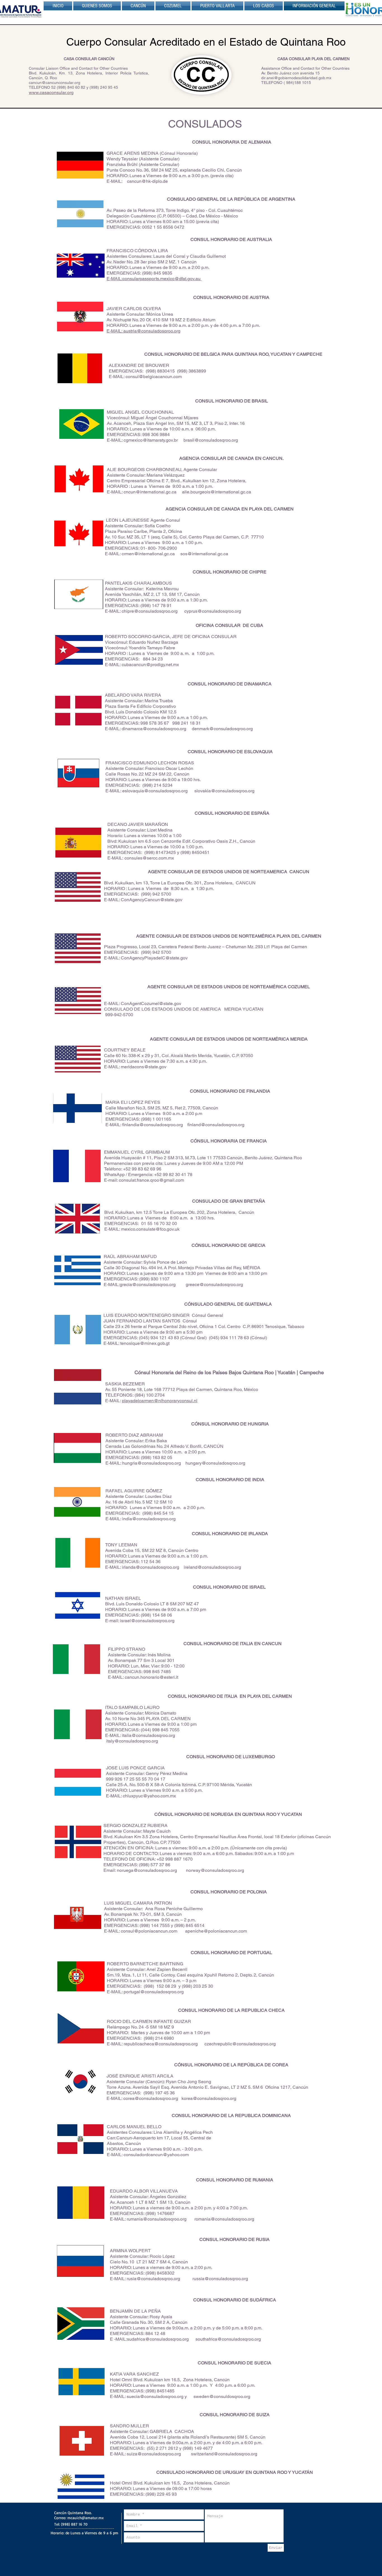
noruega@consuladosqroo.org (147, 1870)
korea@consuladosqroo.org (209, 2098)
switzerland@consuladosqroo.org (224, 2454)
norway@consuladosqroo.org (215, 1870)
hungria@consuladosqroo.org (152, 1463)
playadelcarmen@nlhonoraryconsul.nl (160, 1401)
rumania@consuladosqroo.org (157, 2219)
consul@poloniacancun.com (149, 1931)
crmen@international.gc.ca (148, 554)
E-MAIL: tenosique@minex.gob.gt (138, 1343)
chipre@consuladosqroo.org (150, 611)
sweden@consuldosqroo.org (222, 2396)
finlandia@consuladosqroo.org (153, 1125)
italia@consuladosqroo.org (148, 1735)
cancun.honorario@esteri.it (151, 1677)
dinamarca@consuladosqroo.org (154, 729)
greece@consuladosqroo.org (214, 1285)
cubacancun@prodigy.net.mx (150, 665)
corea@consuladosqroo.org (151, 2098)
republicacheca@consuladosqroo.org (161, 2044)
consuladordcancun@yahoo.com (156, 2155)
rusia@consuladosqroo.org (153, 2279)
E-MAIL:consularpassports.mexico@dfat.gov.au (154, 279)
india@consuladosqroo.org (149, 1519)
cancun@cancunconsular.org (55, 83)
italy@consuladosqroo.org (132, 1741)
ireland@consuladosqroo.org (212, 1567)
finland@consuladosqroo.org (216, 1125)
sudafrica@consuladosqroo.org (158, 2339)
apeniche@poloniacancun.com (216, 1931)
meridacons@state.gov (144, 1067)
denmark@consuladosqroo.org (222, 729)
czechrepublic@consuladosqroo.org (240, 2044)
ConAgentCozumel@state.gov (151, 1004)
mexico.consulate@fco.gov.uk (150, 1229)
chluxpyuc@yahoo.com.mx (149, 1796)
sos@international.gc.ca (204, 554)
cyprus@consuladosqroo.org (213, 611)
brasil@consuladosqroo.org (211, 440)
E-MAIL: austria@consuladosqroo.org (143, 331)
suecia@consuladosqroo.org (155, 2396)
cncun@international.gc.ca (150, 492)
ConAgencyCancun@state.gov (152, 900)
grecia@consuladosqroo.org (148, 1285)
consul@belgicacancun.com (154, 377)
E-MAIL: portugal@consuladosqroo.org (145, 1992)
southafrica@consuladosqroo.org (228, 2339)
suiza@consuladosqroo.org (154, 2454)
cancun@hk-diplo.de (147, 181)
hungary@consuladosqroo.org (215, 1463)
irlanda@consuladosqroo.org (151, 1567)
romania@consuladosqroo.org (224, 2219)
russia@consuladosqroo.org (220, 2279)
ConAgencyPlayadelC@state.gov (154, 958)
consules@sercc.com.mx (149, 858)
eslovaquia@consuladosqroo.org (155, 791)
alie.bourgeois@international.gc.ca (217, 492)
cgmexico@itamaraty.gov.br (151, 440)
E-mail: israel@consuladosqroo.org (140, 1621)
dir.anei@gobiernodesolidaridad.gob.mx (296, 78)
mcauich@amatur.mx (86, 2518)
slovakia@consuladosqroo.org (224, 791)
